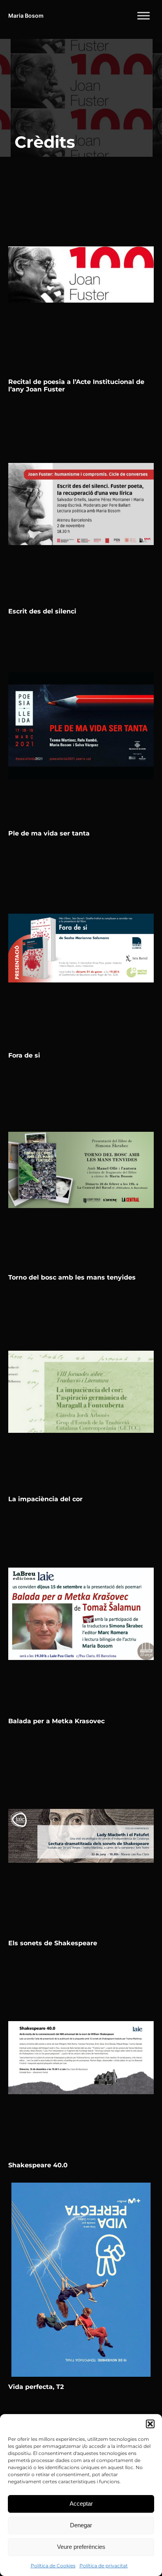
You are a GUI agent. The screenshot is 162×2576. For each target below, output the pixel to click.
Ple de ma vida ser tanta (49, 833)
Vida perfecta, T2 (36, 2387)
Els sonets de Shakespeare (53, 1943)
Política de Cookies (53, 2566)
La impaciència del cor (45, 1499)
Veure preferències (81, 2547)
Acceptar (81, 2503)
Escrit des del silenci (42, 611)
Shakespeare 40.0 (38, 2165)
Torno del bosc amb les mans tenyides (72, 1277)
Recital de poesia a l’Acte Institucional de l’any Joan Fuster (76, 386)
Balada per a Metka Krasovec (56, 1721)
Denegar (81, 2525)
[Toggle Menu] (144, 16)
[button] (150, 2424)
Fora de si (24, 1055)
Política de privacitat (104, 2566)
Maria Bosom (26, 16)
